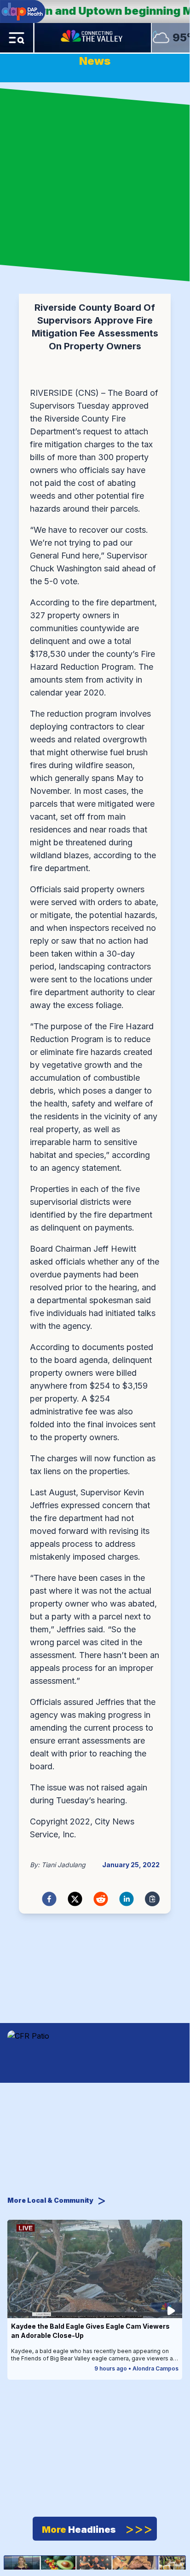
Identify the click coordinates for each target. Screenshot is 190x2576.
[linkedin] (127, 1899)
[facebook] (49, 1899)
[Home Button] (92, 38)
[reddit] (101, 1899)
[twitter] (75, 1899)
